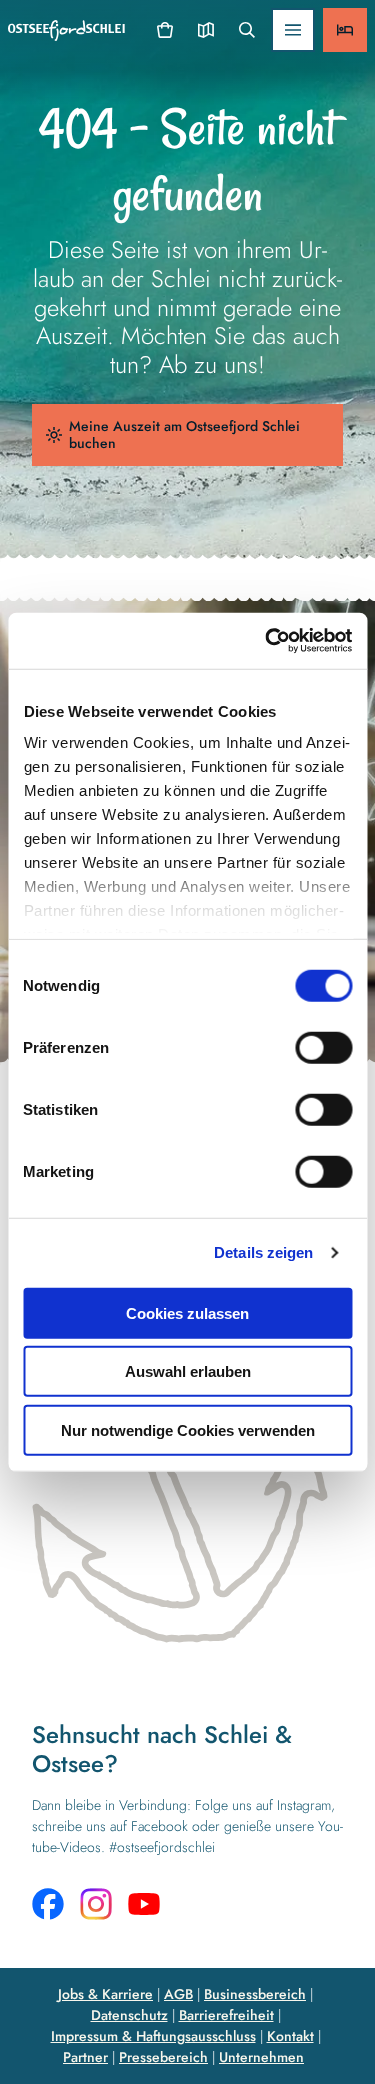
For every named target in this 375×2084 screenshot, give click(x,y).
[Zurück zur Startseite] (66, 30)
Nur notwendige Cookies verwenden (188, 1429)
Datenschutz (129, 2015)
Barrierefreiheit (226, 2015)
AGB (178, 1994)
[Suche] (246, 30)
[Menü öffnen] (293, 30)
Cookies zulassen (187, 1312)
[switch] (323, 1047)
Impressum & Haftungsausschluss (153, 2036)
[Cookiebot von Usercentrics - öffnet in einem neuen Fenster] (267, 641)
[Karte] (205, 30)
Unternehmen (261, 2057)
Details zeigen (263, 1252)
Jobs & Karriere (105, 1994)
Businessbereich (255, 1994)
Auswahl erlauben (188, 1371)
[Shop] (165, 30)
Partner (85, 2057)
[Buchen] (345, 30)
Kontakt (290, 2036)
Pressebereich (163, 2057)
